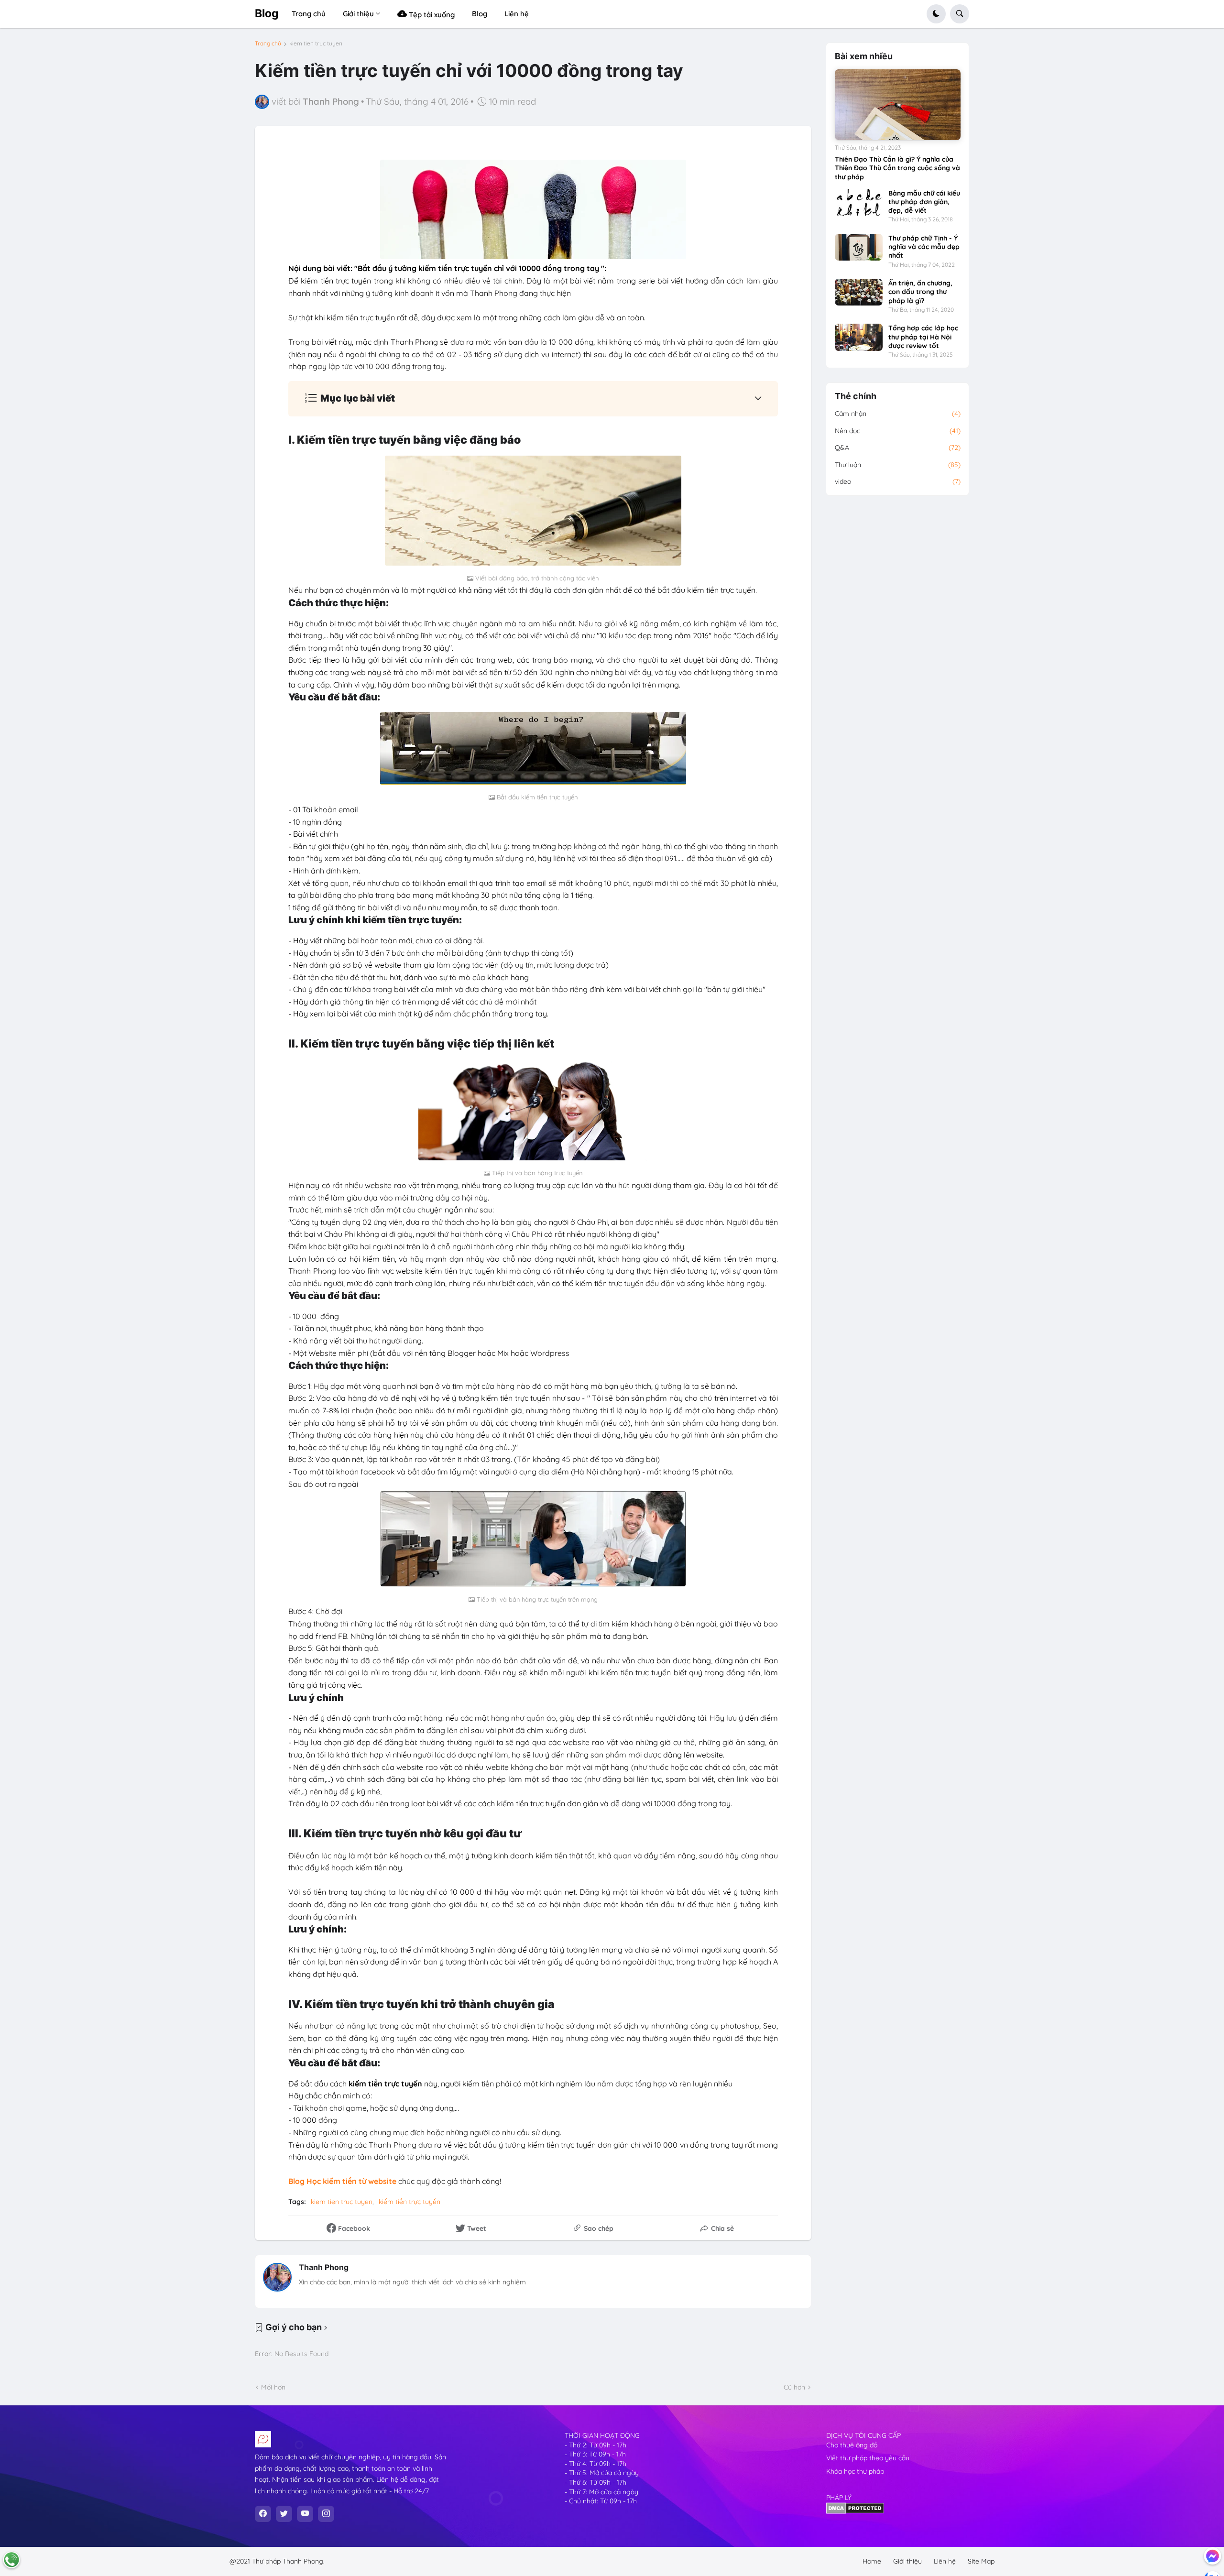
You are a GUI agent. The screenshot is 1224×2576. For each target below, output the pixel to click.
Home (872, 2561)
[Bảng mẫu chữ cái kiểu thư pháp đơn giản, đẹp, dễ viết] (859, 202)
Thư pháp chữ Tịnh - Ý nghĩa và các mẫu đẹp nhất (924, 247)
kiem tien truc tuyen (316, 44)
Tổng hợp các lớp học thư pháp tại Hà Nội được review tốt (923, 337)
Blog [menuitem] (480, 14)
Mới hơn (273, 2387)
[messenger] (1213, 2556)
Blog (267, 13)
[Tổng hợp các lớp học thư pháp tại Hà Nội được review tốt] (859, 337)
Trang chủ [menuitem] (309, 14)
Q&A (898, 448)
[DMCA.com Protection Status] (855, 2511)
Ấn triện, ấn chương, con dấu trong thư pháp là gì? (920, 292)
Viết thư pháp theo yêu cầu (868, 2458)
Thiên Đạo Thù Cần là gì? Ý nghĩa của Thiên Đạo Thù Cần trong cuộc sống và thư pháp (897, 168)
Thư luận (898, 465)
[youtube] (305, 2514)
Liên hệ (945, 2561)
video (898, 481)
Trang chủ (268, 44)
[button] (936, 14)
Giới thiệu (907, 2561)
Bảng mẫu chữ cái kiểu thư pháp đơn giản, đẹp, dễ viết (924, 202)
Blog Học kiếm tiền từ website (342, 2181)
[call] (11, 2560)
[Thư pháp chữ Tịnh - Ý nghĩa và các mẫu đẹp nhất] (859, 247)
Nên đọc (898, 431)
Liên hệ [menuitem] (517, 14)
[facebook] (263, 2514)
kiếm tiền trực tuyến (410, 2202)
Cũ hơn (794, 2387)
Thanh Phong (324, 2267)
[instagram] (326, 2514)
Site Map (981, 2561)
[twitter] (284, 2514)
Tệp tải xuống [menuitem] (431, 15)
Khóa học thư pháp (855, 2471)
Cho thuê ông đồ (852, 2445)
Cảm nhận (898, 414)
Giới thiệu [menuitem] (358, 14)
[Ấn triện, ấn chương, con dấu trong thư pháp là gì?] (859, 292)
